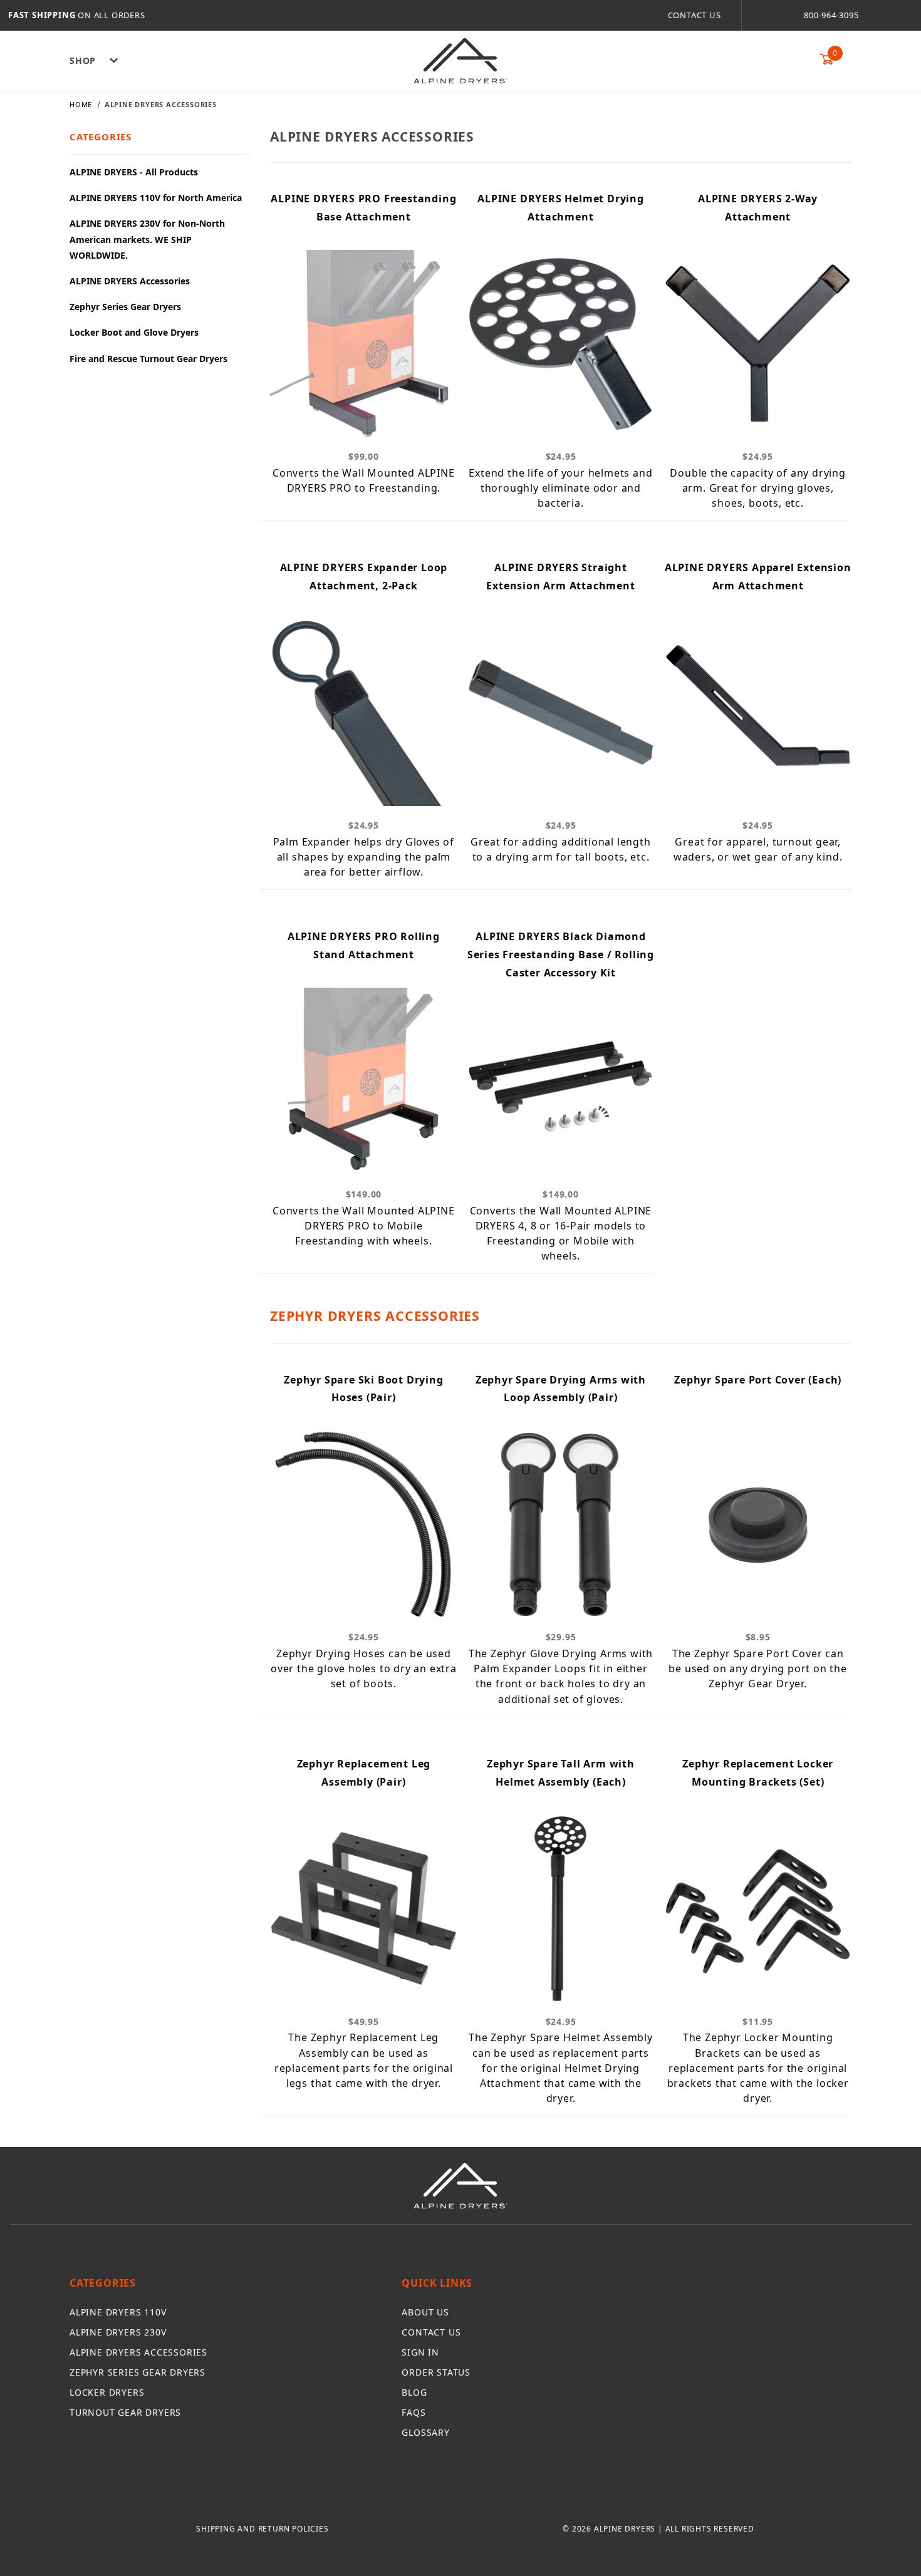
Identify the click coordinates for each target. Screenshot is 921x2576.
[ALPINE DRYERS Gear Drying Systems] (460, 60)
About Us (425, 2312)
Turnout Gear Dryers (125, 2412)
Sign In (420, 2352)
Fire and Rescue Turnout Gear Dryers (148, 359)
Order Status (436, 2372)
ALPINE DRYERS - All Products (134, 172)
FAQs (414, 2412)
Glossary (425, 2432)
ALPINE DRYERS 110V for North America (156, 198)
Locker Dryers (107, 2392)
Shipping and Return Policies (262, 2529)
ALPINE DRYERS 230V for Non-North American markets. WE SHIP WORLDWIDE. (147, 239)
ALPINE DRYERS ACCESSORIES (138, 2352)
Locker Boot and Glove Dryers (134, 332)
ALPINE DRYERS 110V (118, 2312)
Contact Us (695, 15)
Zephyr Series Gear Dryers (125, 307)
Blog (414, 2392)
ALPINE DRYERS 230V (118, 2332)
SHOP (83, 60)
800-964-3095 (831, 15)
